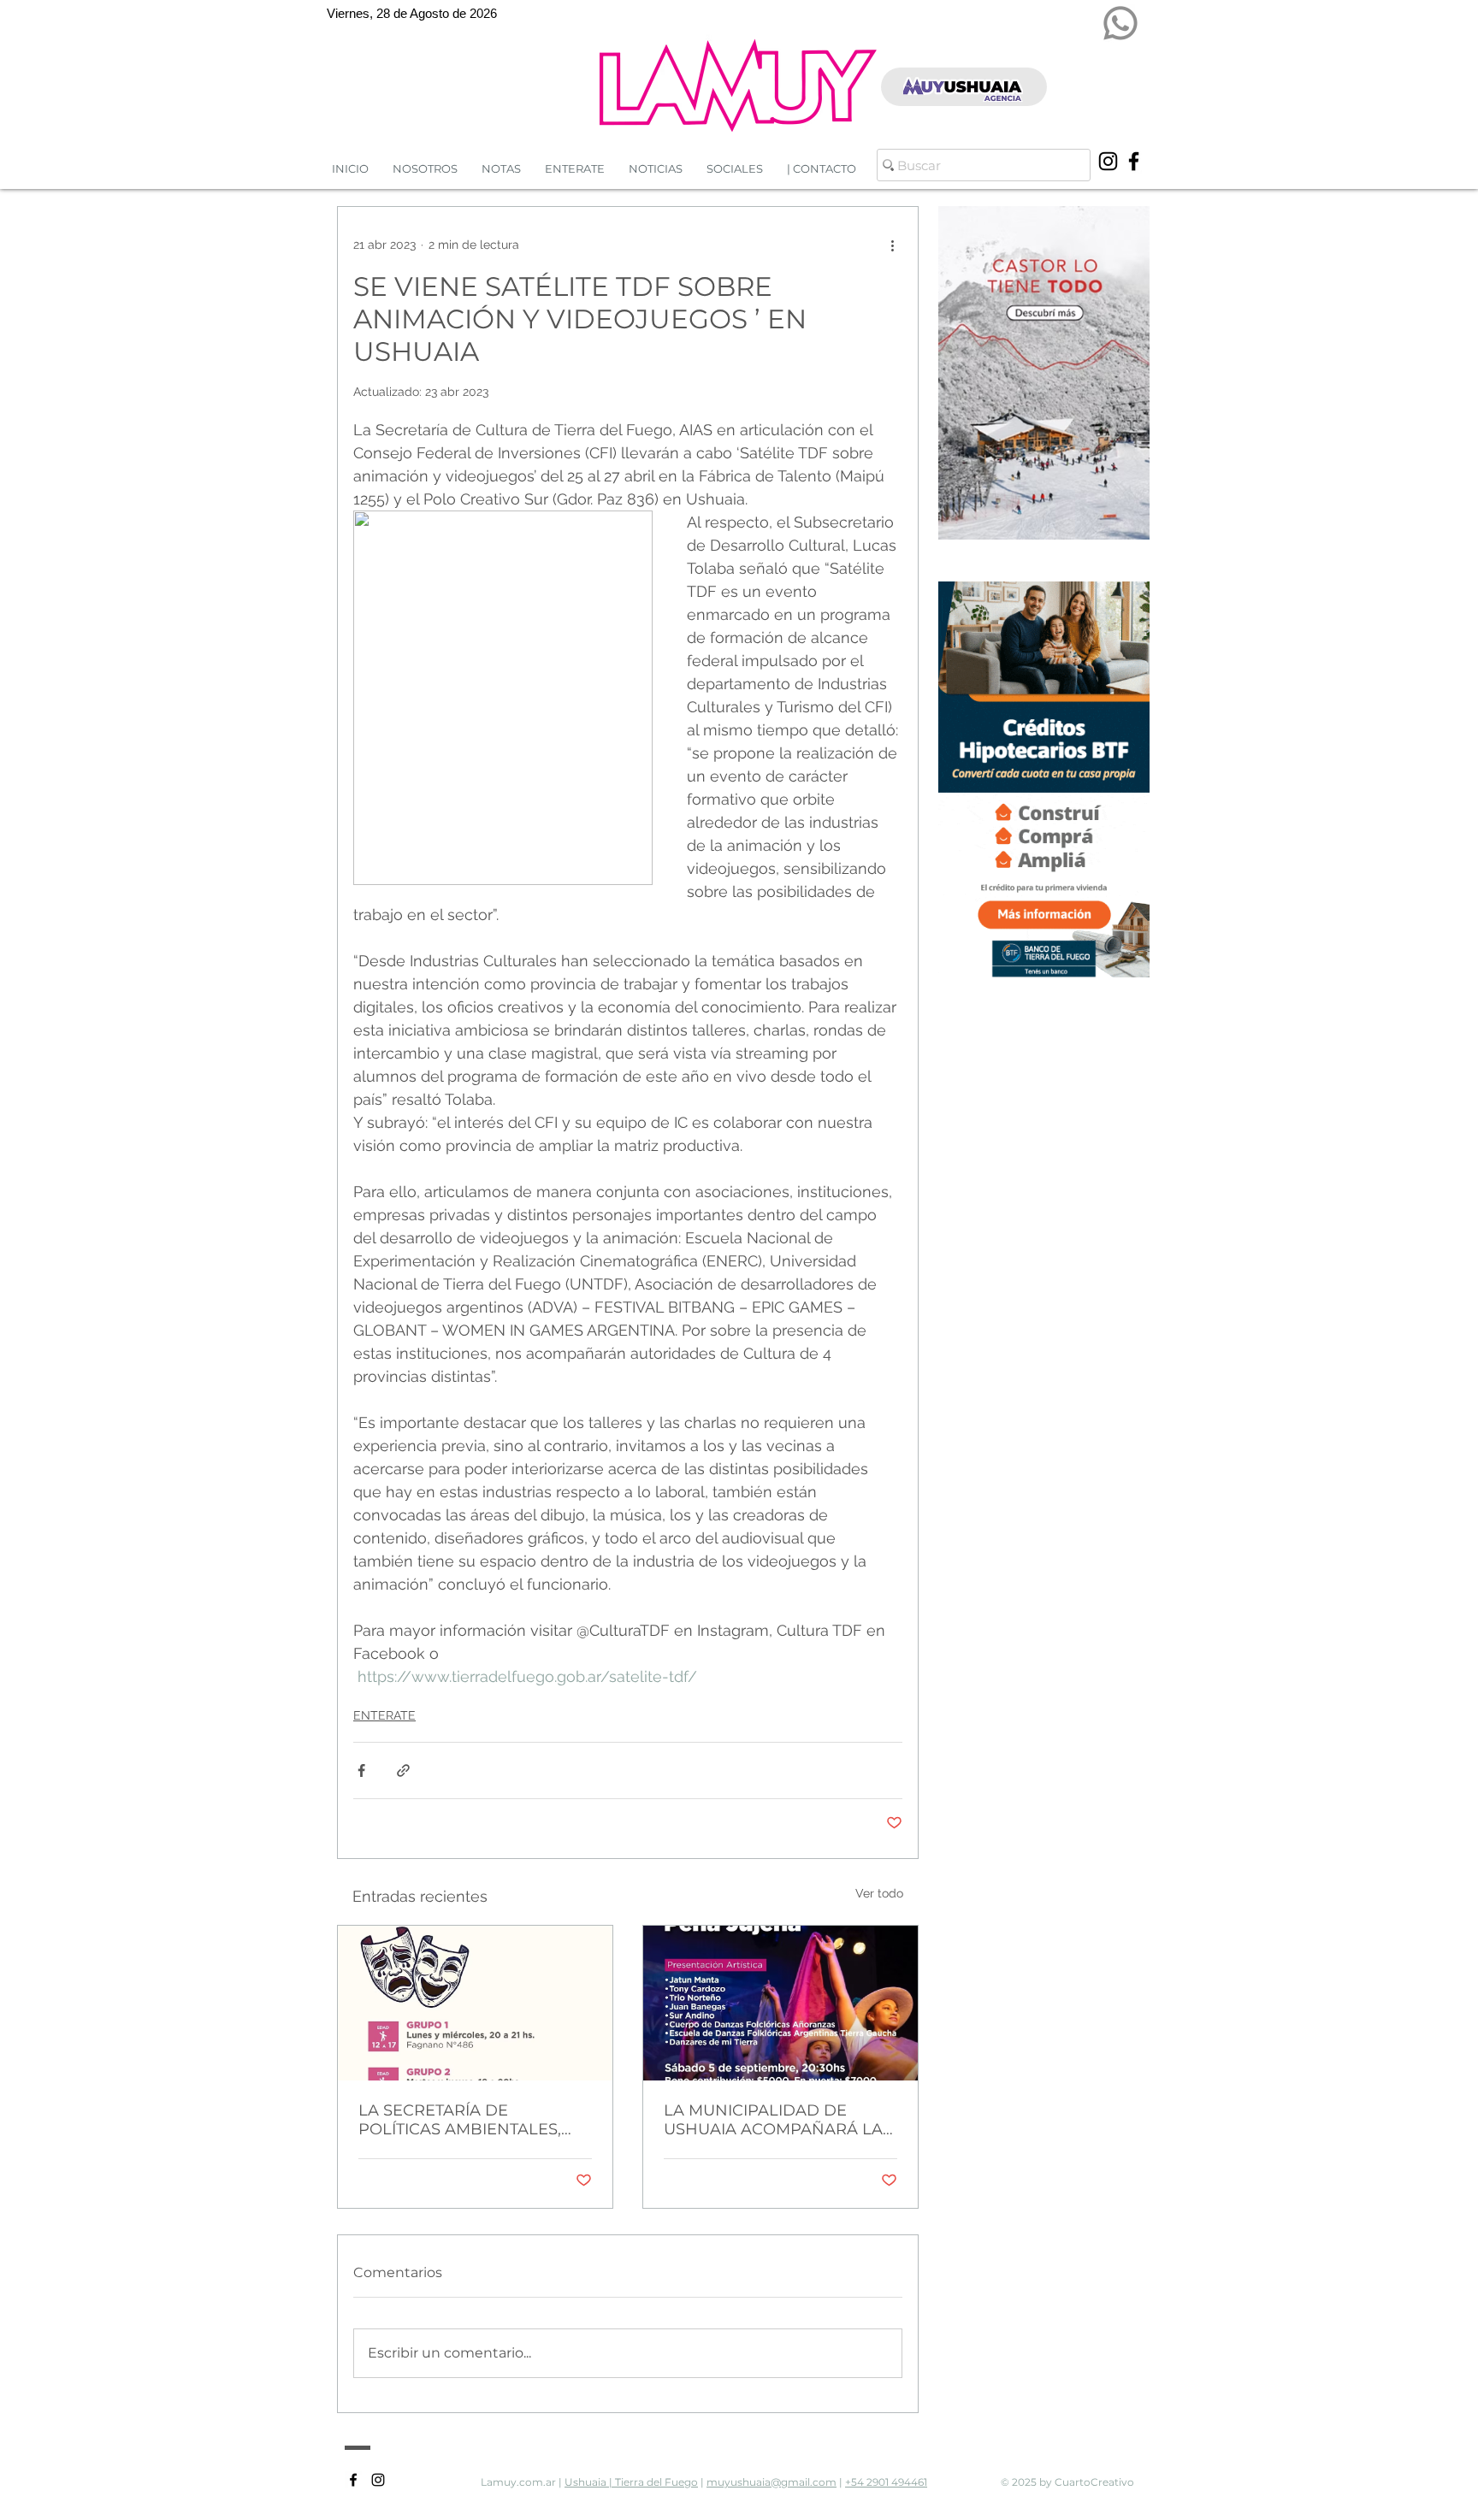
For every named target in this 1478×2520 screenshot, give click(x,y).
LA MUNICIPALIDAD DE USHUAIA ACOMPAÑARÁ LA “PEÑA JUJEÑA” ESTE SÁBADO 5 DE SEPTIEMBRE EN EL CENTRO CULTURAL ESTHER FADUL (773, 2120)
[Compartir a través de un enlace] (403, 1770)
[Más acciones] (892, 245)
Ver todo (879, 1893)
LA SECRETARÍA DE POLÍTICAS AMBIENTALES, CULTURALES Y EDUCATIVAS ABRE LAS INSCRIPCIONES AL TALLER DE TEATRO (475, 2120)
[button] (656, 169)
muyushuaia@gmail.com (772, 2482)
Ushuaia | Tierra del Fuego (631, 2482)
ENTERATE (384, 1715)
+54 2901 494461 (886, 2482)
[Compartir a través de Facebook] (361, 1770)
